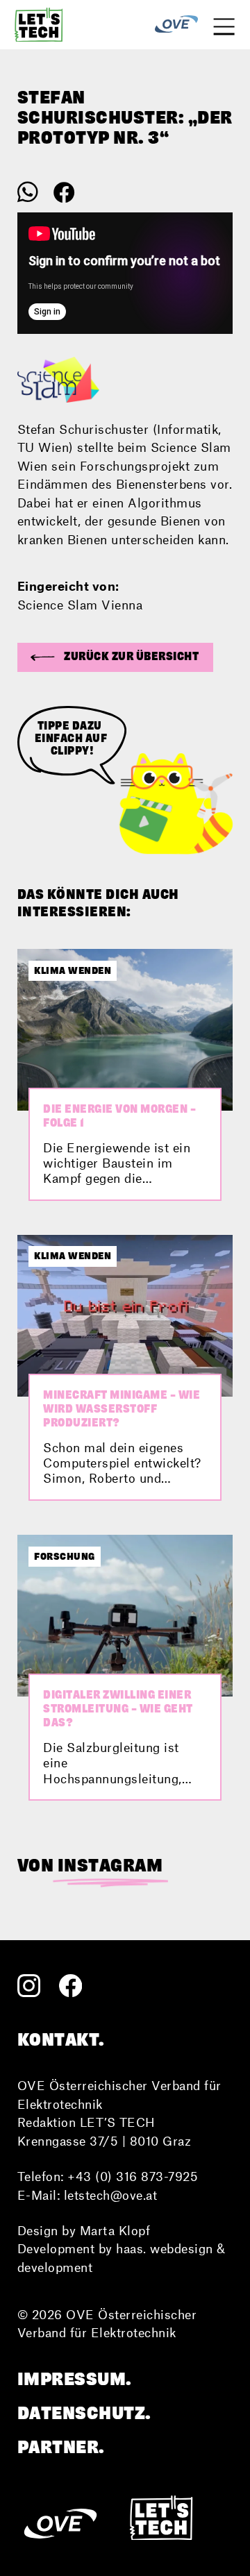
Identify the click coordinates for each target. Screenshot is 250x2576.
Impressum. (75, 2379)
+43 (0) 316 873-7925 (133, 2176)
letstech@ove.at (111, 2195)
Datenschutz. (84, 2413)
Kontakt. (61, 2039)
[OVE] (176, 25)
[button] (116, 657)
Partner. (61, 2447)
